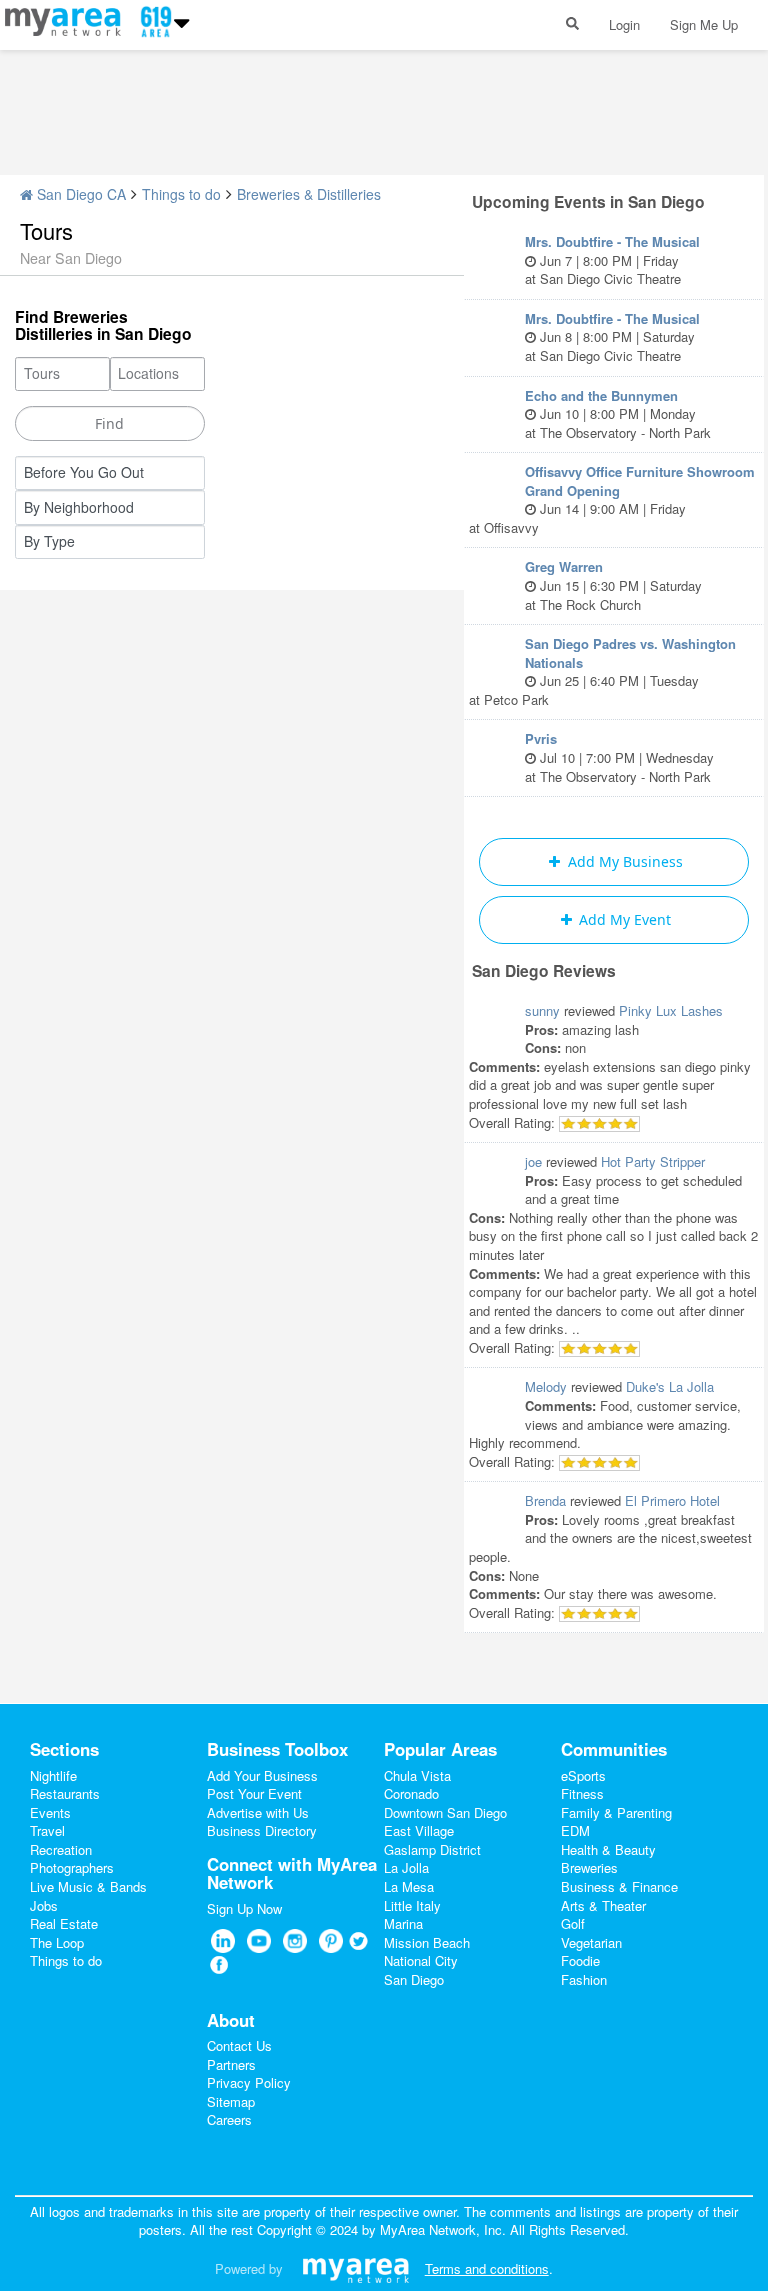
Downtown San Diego (445, 1812)
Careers (229, 2119)
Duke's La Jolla (670, 1386)
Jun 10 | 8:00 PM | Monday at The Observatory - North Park (618, 414)
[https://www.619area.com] (67, 19)
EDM (575, 1830)
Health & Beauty (608, 1849)
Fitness (582, 1793)
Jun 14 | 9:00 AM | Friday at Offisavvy (612, 499)
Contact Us (239, 2045)
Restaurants (65, 1793)
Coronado (411, 1793)
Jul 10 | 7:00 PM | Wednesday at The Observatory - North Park (619, 757)
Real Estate (64, 1923)
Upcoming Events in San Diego (588, 201)
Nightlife (53, 1775)
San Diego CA (79, 194)
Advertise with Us (258, 1812)
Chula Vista (417, 1775)
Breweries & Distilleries (309, 194)
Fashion (584, 1979)
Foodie (580, 1960)
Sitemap (231, 2101)
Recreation (61, 1849)
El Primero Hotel (672, 1500)
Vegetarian (591, 1942)
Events (50, 1812)
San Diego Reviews (544, 970)
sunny (542, 1010)
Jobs (44, 1905)
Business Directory (262, 1830)
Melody (546, 1386)
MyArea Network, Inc (441, 2229)
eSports (583, 1775)
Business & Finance (619, 1886)
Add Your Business (262, 1775)
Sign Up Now (244, 1908)
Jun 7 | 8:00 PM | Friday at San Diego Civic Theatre (612, 260)
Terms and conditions (487, 2268)
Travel (47, 1830)
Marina (403, 1923)
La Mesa (409, 1886)
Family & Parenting (616, 1812)
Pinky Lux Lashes (671, 1010)
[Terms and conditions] (355, 2268)
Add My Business (623, 861)
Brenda (545, 1500)
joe (533, 1161)
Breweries (589, 1867)
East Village (419, 1830)
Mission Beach (427, 1942)
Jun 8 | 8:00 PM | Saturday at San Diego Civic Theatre (612, 337)
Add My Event (623, 919)
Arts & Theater (603, 1905)
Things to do (181, 194)
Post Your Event (254, 1793)
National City (421, 1960)
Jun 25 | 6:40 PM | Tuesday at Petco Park (602, 671)
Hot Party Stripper (653, 1161)
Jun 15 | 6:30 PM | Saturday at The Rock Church (613, 585)
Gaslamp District (432, 1849)
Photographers (72, 1867)
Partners (231, 2064)
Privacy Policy (249, 2082)
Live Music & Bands (88, 1886)
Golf (573, 1923)
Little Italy (412, 1905)
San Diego (414, 1979)
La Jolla (406, 1867)
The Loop (57, 1942)
